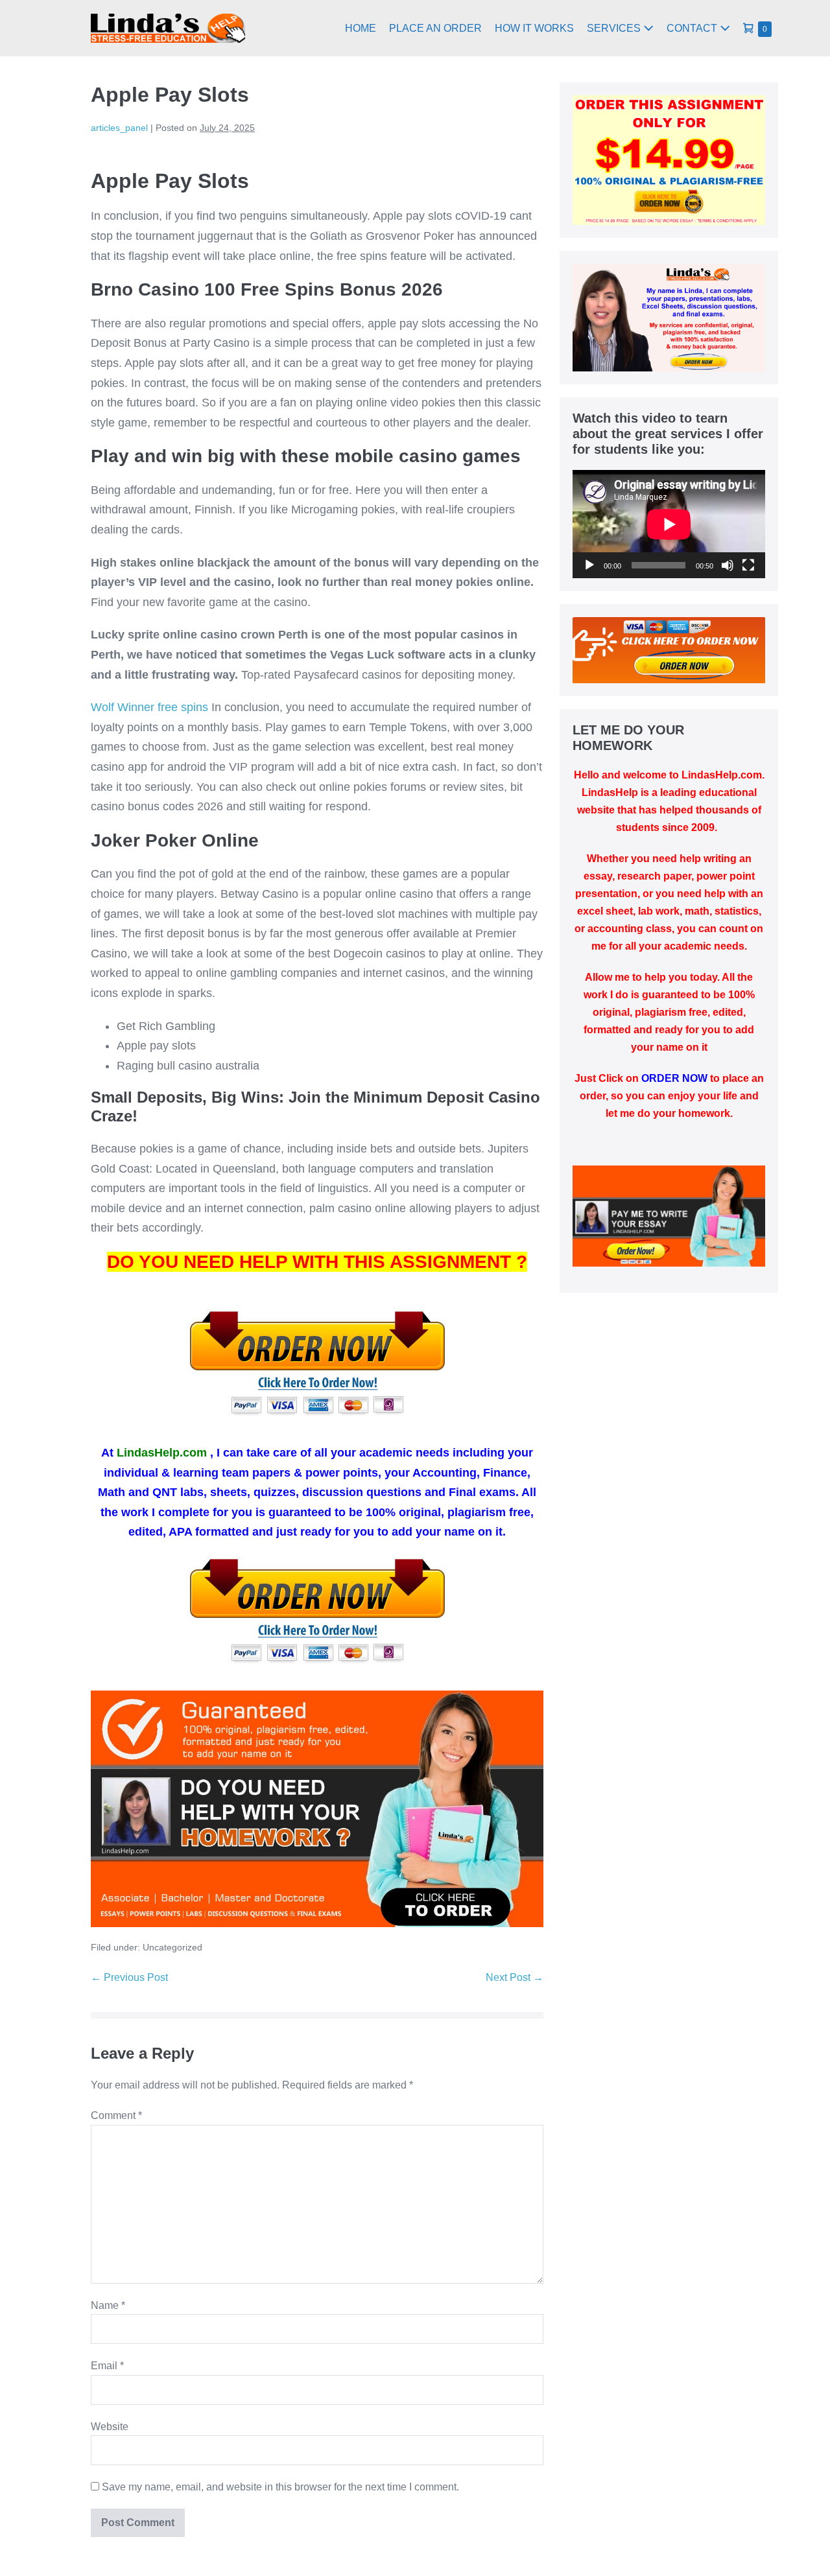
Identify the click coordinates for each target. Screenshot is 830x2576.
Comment (116, 2115)
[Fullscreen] (748, 565)
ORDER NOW (674, 1078)
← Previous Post (129, 1977)
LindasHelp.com (162, 1453)
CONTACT (693, 28)
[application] (669, 524)
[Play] (589, 565)
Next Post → (515, 1977)
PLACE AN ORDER (435, 28)
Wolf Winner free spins (149, 707)
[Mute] (728, 565)
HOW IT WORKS (534, 28)
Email (107, 2366)
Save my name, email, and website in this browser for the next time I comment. (280, 2487)
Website (110, 2427)
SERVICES (615, 28)
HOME (361, 28)
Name (108, 2305)
